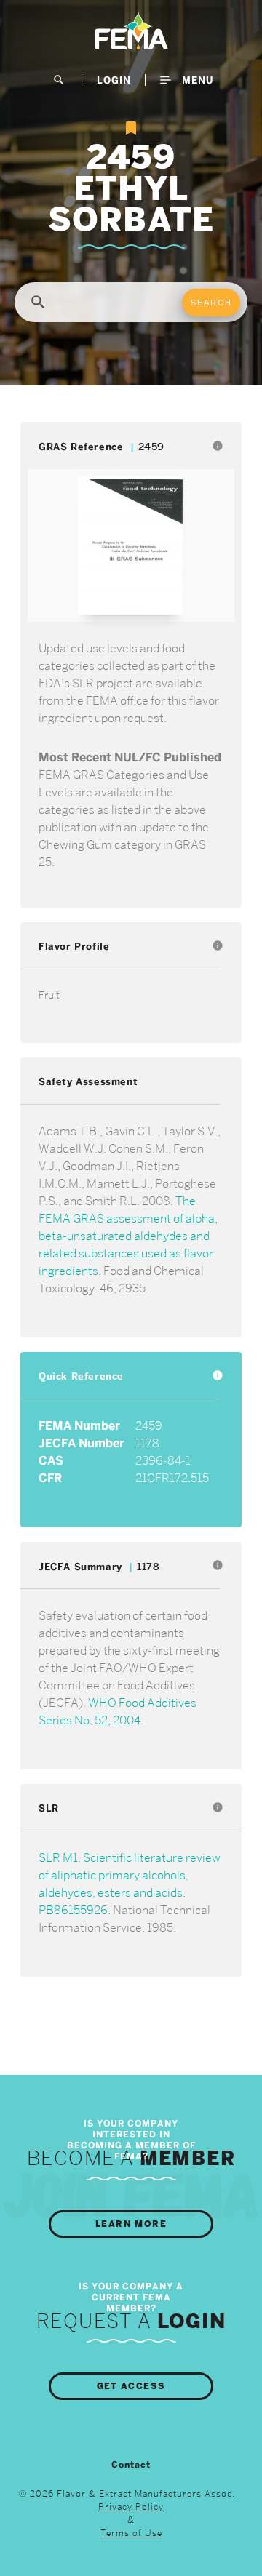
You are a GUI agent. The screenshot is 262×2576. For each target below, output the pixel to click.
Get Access (131, 2386)
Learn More (131, 2224)
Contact (131, 2465)
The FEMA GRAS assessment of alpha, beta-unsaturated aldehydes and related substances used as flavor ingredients (128, 1236)
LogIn (114, 80)
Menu (196, 80)
